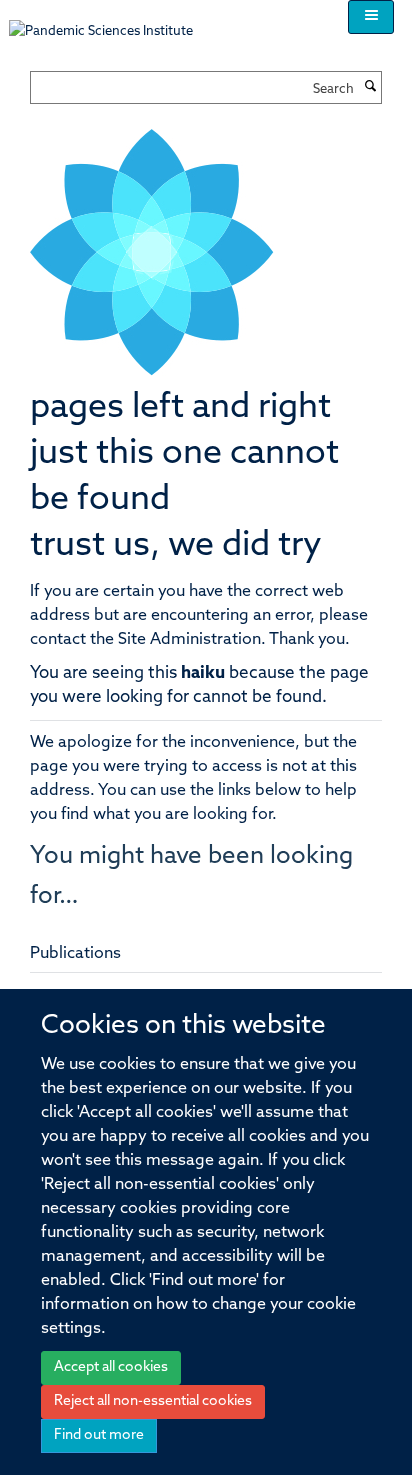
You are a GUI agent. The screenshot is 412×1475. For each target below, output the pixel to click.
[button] (371, 17)
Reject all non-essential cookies (153, 1401)
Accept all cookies (111, 1367)
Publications (75, 954)
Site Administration (189, 640)
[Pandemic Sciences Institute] (111, 21)
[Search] (370, 88)
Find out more (99, 1435)
